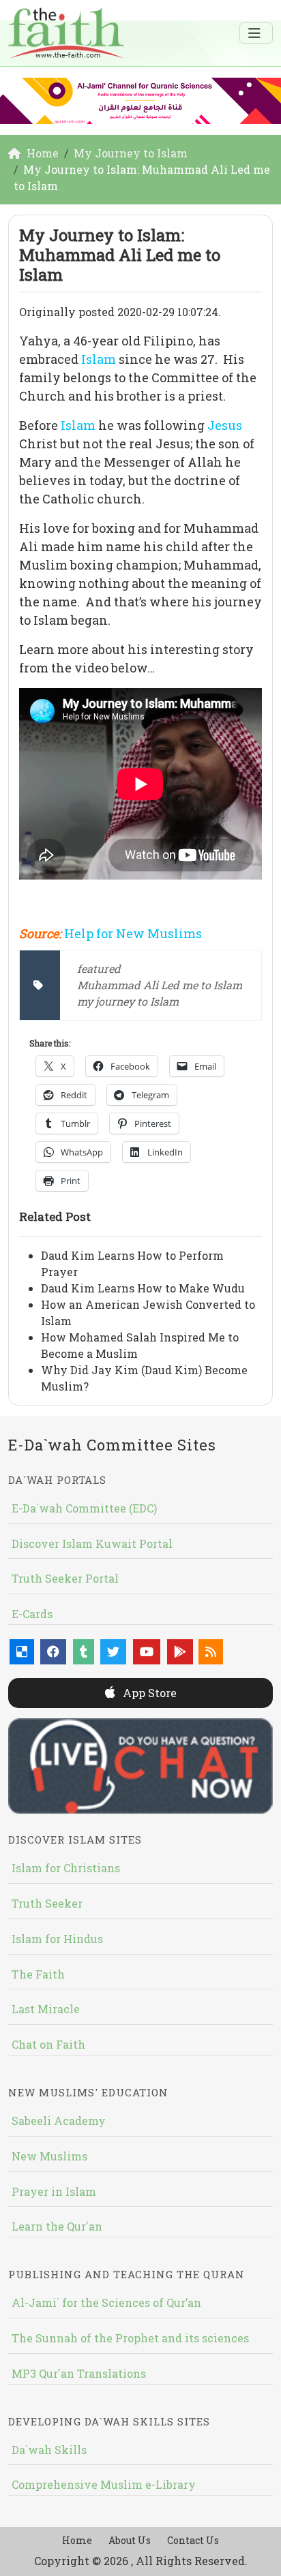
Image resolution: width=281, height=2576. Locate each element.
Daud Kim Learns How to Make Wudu (143, 1288)
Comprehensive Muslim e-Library (104, 2484)
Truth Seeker (47, 1903)
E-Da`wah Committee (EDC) (84, 1508)
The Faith (38, 1974)
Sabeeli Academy (59, 2121)
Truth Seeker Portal (65, 1578)
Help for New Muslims (133, 933)
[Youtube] (147, 1652)
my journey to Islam (128, 1001)
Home (77, 2540)
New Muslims (49, 2156)
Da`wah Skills (49, 2450)
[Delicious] (22, 1652)
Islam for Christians (66, 1868)
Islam (100, 359)
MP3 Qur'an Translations (79, 2373)
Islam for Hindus (57, 1939)
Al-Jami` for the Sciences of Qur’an (106, 2302)
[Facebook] (53, 1652)
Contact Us (193, 2540)
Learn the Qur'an (57, 2226)
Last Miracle (46, 2009)
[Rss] (211, 1652)
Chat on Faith (48, 2044)
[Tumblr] (84, 1652)
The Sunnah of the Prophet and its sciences (130, 2338)
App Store (148, 1693)
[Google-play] (180, 1652)
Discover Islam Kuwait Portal (92, 1543)
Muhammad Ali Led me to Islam (160, 985)
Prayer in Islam (54, 2191)
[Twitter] (113, 1652)
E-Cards (32, 1614)
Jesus (225, 425)
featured (99, 968)
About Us (130, 2540)
